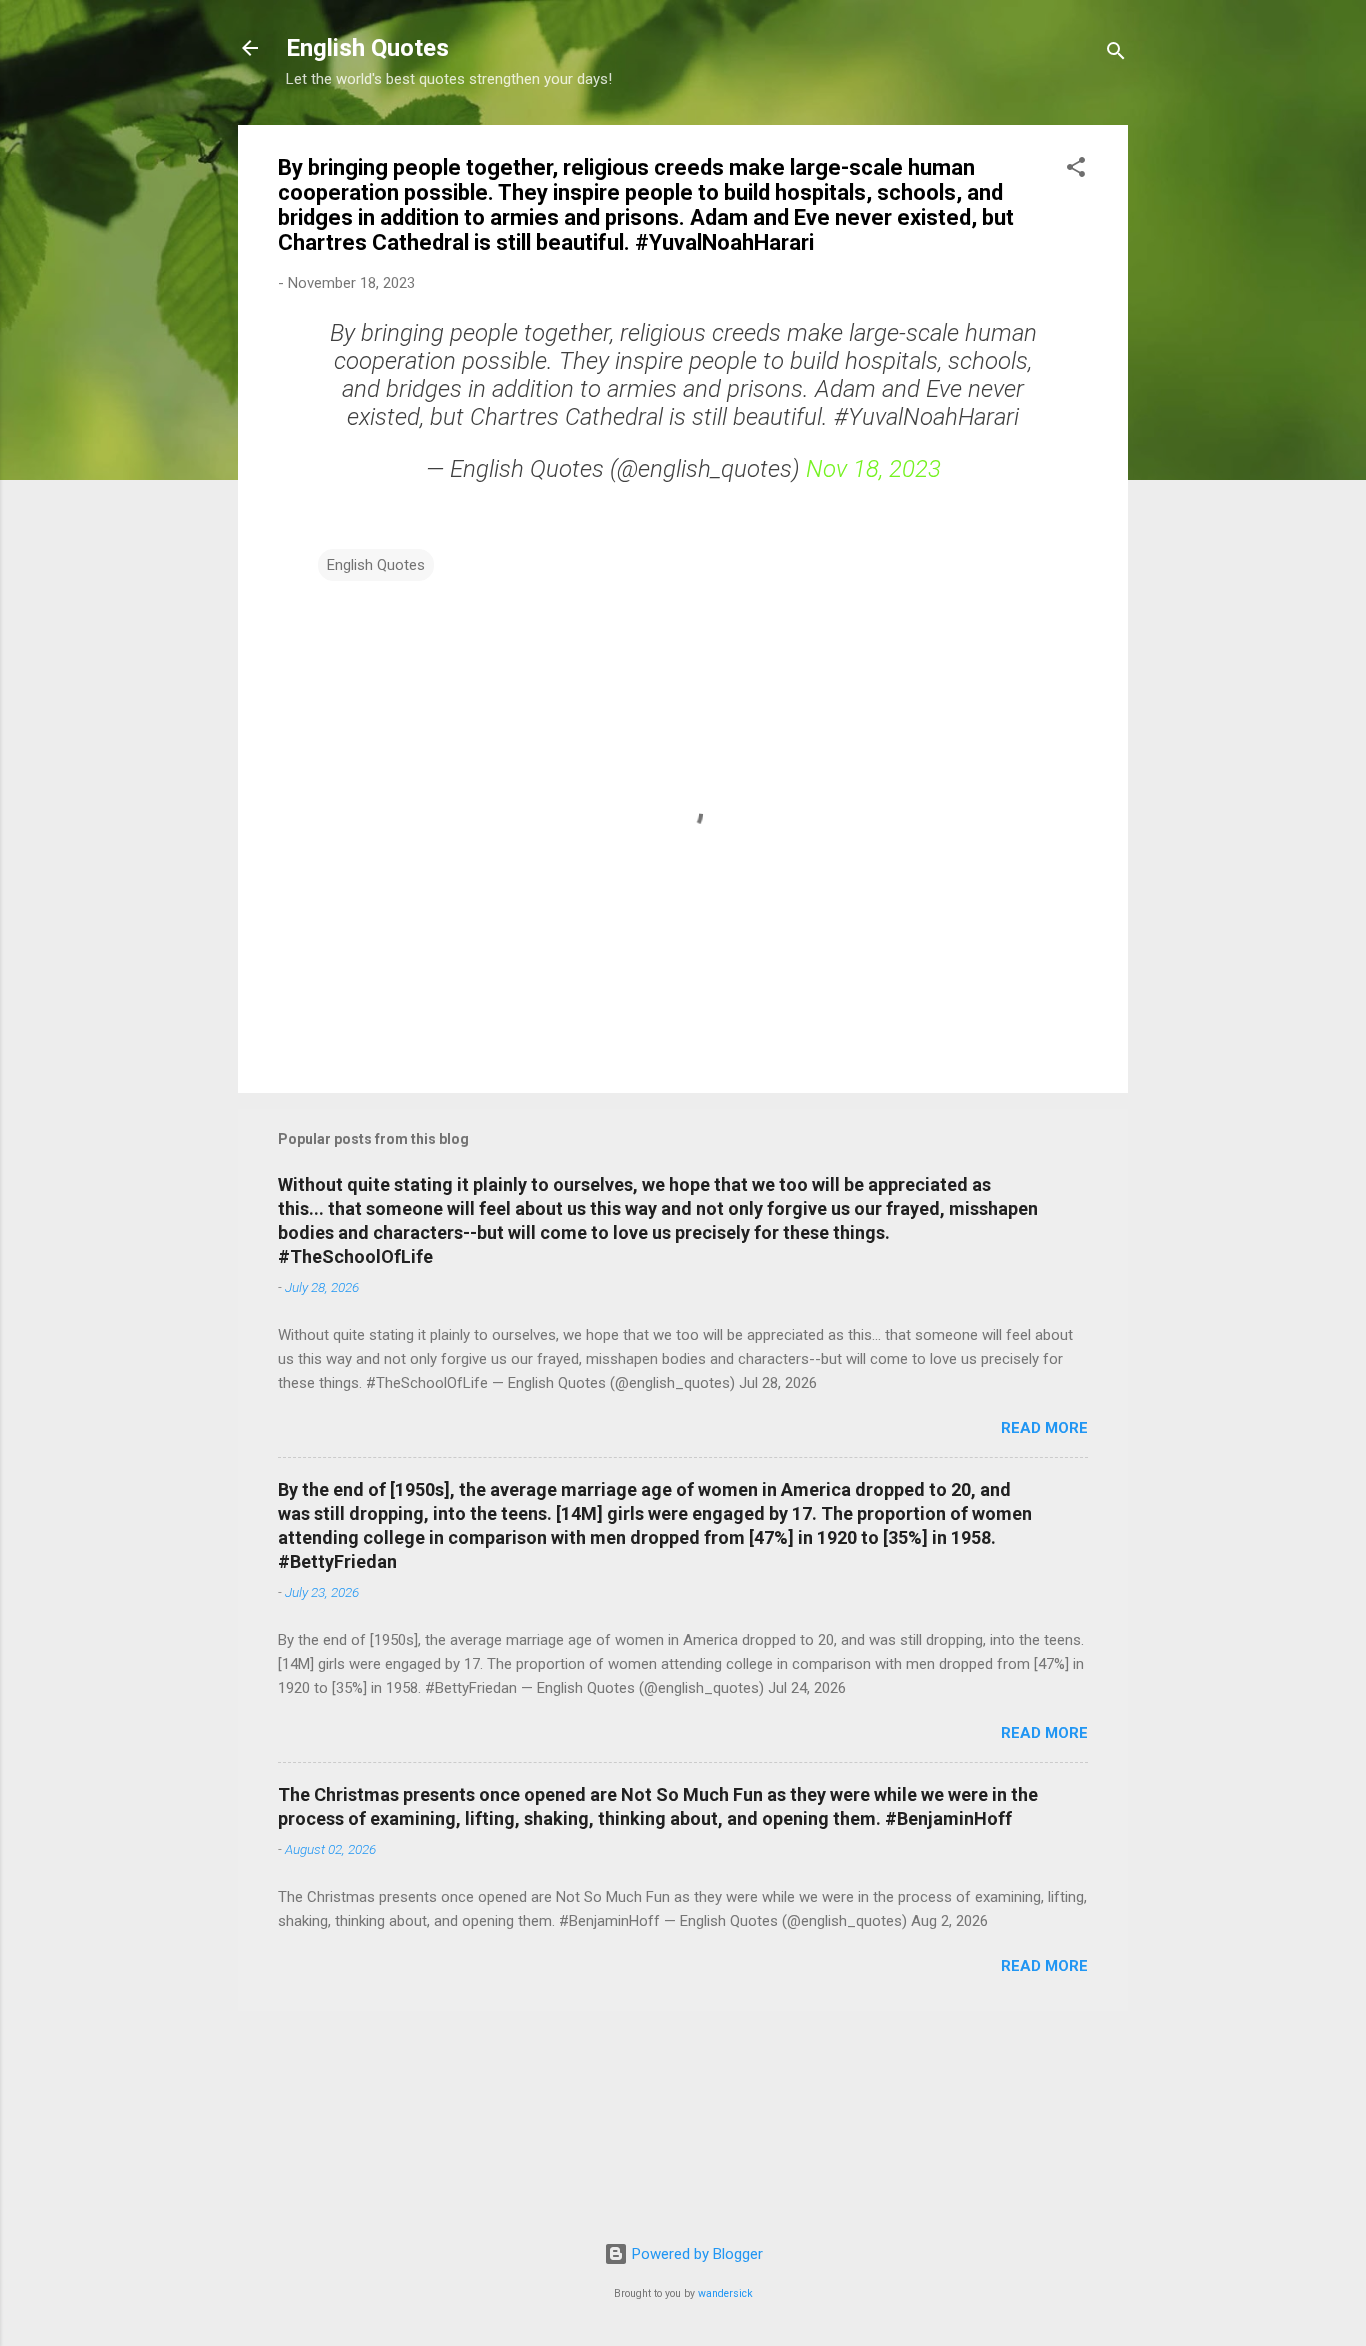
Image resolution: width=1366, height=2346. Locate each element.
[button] (1076, 170)
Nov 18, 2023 (873, 469)
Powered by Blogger (695, 2254)
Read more (1044, 1428)
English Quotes (367, 48)
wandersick (725, 2293)
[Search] (1116, 54)
